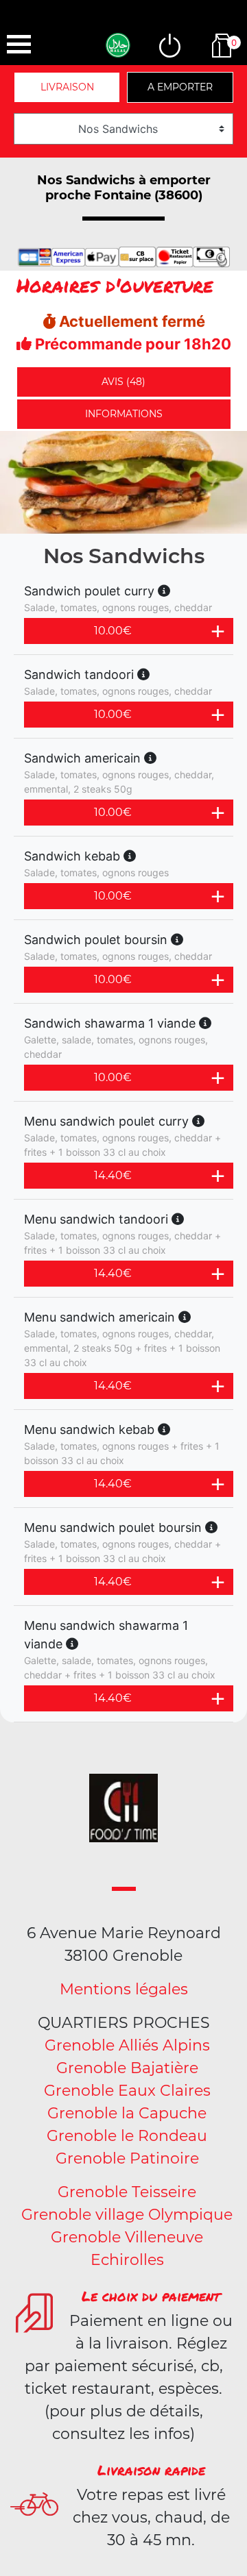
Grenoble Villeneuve (127, 2237)
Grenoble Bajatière (127, 2068)
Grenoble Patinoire (127, 2158)
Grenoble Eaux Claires (127, 2091)
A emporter (180, 87)
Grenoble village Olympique (127, 2215)
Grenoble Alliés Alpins (127, 2045)
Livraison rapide (151, 2470)
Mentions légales (124, 1989)
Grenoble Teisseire (127, 2192)
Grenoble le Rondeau (127, 2136)
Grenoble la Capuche (127, 2113)
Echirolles (127, 2260)
